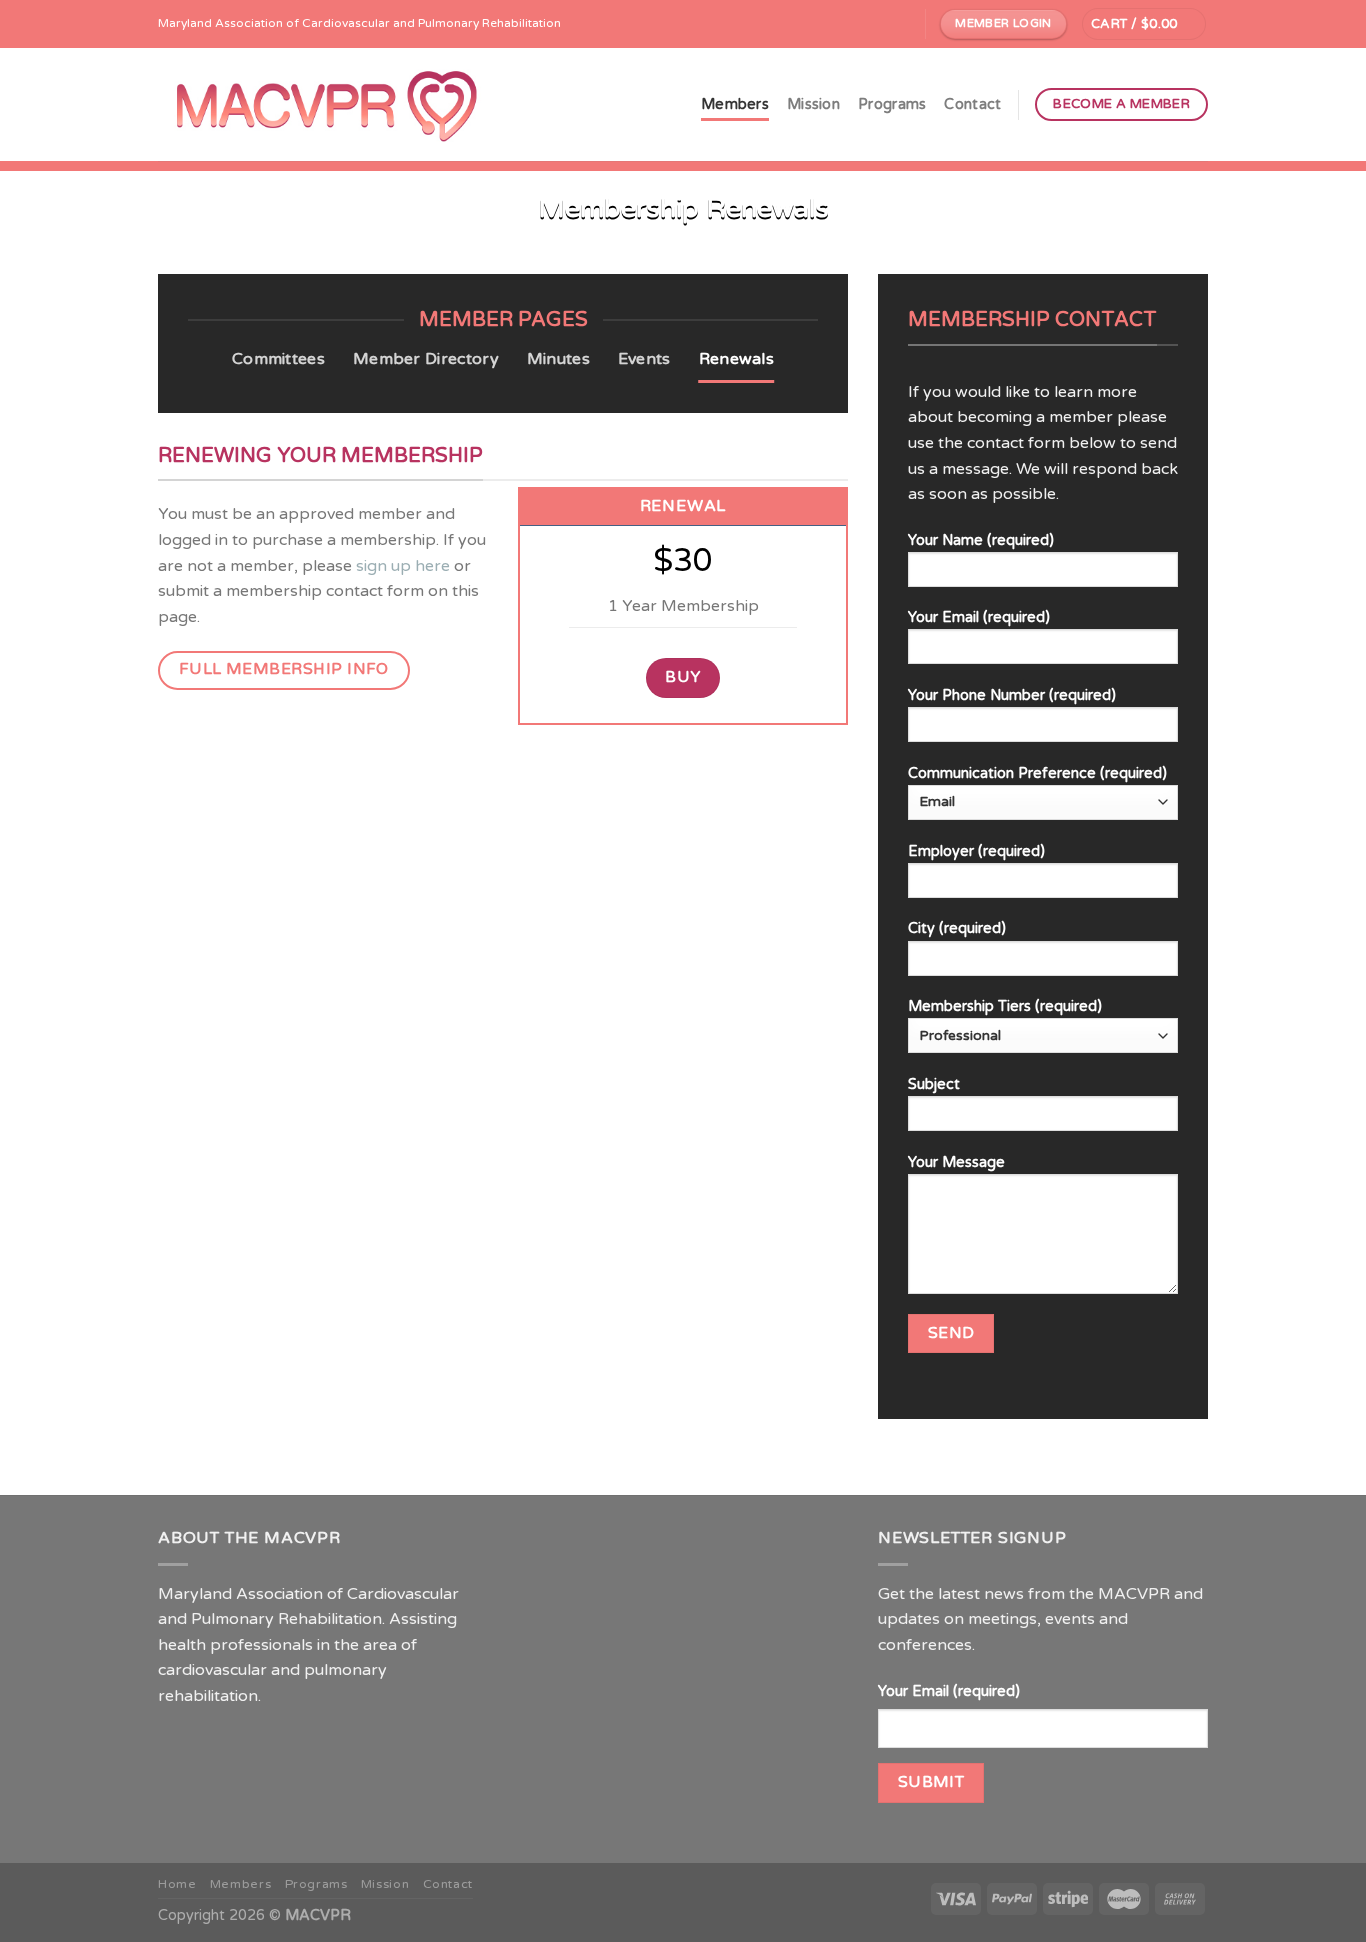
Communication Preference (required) (1037, 773)
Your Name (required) (981, 540)
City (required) (957, 928)
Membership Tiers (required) (1005, 1006)
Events (644, 359)
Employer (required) (976, 851)
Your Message (956, 1162)
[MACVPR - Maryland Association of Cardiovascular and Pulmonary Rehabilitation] (327, 104)
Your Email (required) (979, 617)
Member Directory (426, 359)
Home (177, 1884)
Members (735, 104)
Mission (813, 104)
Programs (892, 104)
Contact (972, 104)
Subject (934, 1084)
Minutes (558, 359)
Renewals (737, 359)
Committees (278, 359)
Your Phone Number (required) (1012, 695)
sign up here (403, 566)
